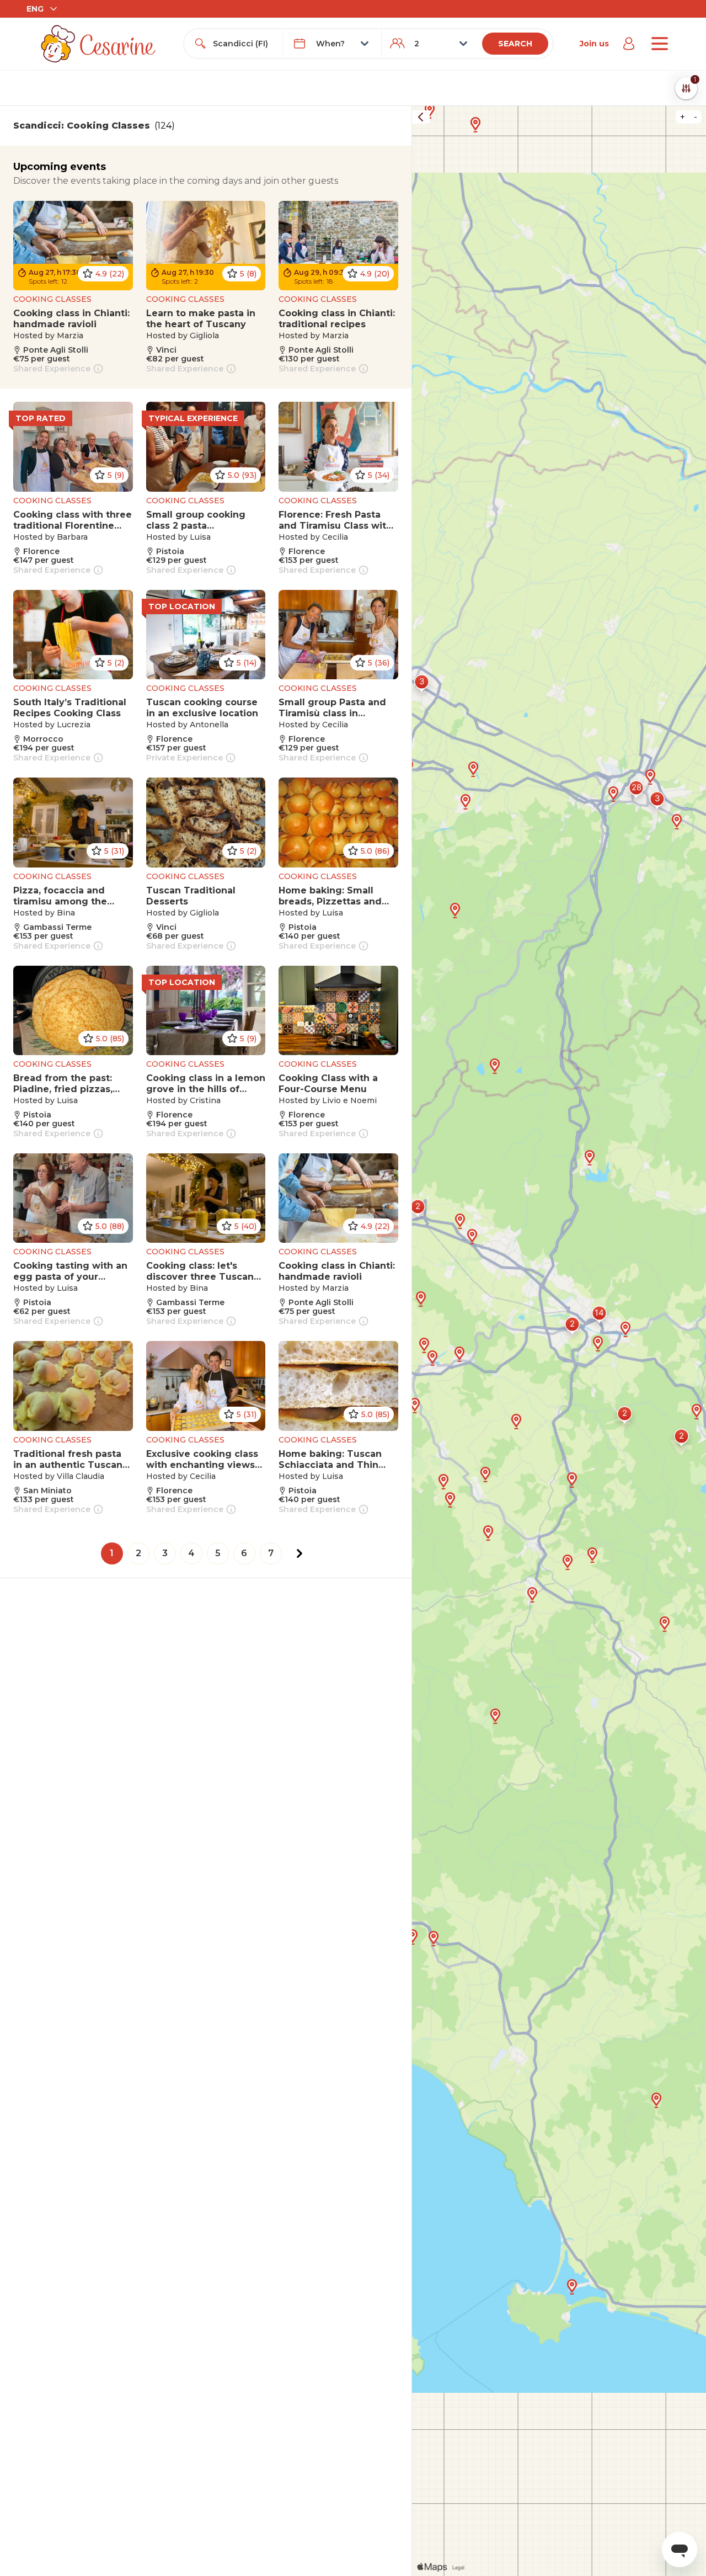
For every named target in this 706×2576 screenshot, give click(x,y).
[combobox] (243, 44)
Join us (594, 44)
